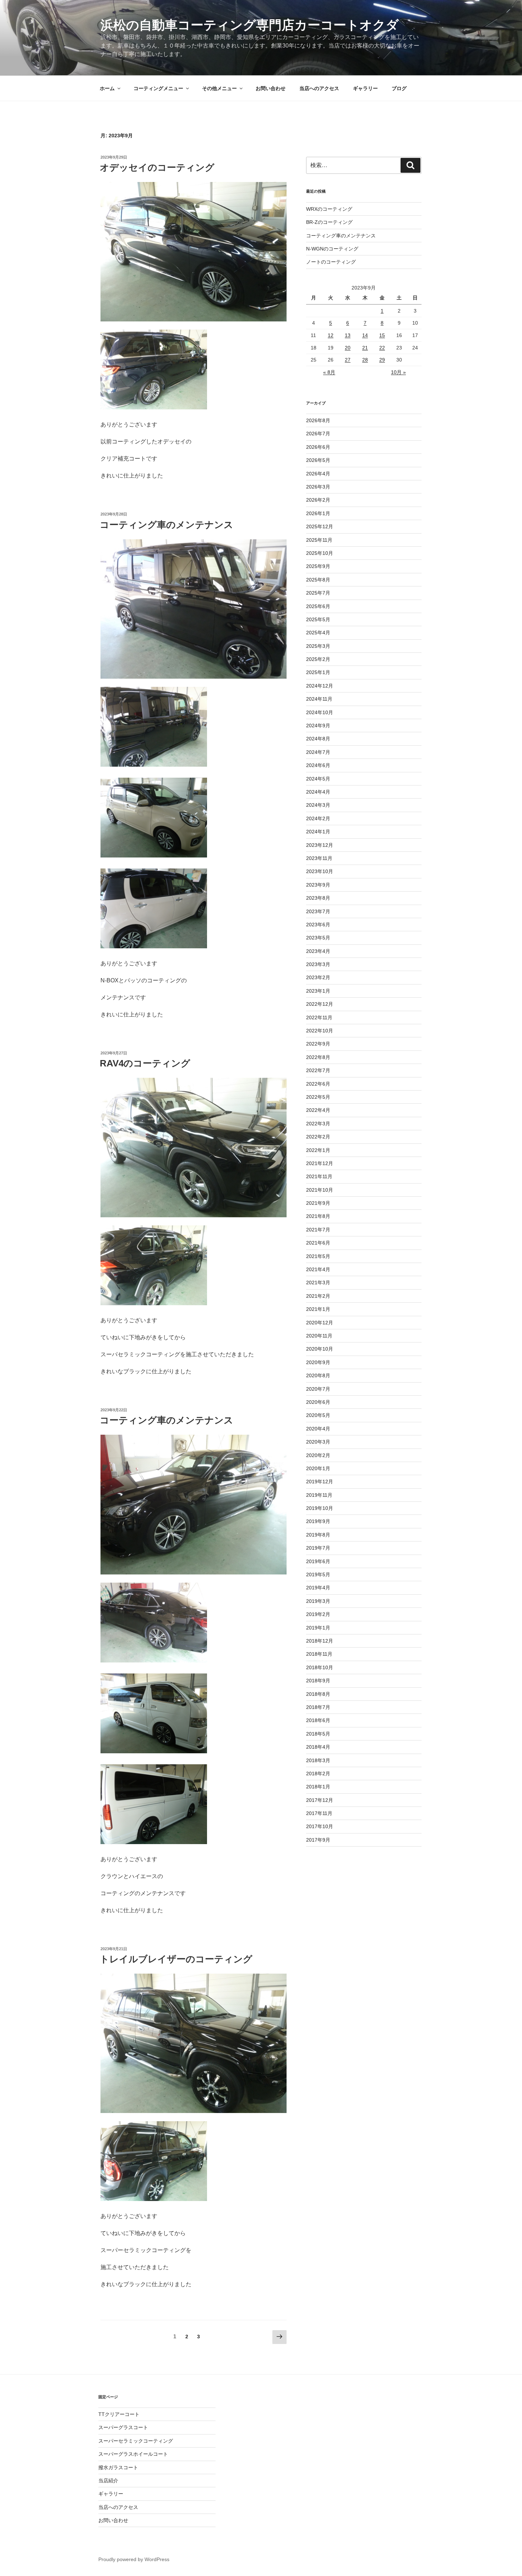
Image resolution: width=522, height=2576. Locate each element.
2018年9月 (318, 1681)
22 (382, 348)
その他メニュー (219, 88)
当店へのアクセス (319, 88)
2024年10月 (320, 712)
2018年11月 (319, 1654)
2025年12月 (320, 526)
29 (382, 360)
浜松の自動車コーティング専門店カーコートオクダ (250, 25)
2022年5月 (318, 1097)
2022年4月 (318, 1110)
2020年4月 (318, 1429)
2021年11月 (319, 1176)
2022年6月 (318, 1084)
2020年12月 (320, 1323)
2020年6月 (318, 1402)
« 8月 (329, 372)
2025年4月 (318, 633)
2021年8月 (318, 1216)
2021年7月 (318, 1230)
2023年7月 (318, 911)
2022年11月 (319, 1017)
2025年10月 (320, 553)
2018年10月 (320, 1667)
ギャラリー (365, 88)
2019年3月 (318, 1601)
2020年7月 (318, 1389)
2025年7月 (318, 593)
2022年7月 (318, 1070)
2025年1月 (318, 672)
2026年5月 (318, 460)
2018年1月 (318, 1787)
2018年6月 (318, 1720)
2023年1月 (318, 991)
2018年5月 (318, 1734)
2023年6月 (318, 925)
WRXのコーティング (329, 209)
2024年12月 (320, 686)
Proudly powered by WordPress (134, 2559)
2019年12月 (320, 1482)
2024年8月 (318, 739)
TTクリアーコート (119, 2414)
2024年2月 (318, 818)
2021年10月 (320, 1190)
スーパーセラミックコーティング (136, 2441)
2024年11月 (319, 699)
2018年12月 (320, 1641)
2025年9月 (318, 566)
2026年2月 (318, 500)
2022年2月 (318, 1137)
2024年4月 (318, 792)
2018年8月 (318, 1694)
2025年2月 (318, 659)
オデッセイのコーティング (157, 167)
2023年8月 (318, 898)
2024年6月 (318, 765)
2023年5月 (318, 938)
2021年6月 (318, 1243)
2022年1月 (318, 1150)
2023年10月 (320, 871)
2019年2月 (318, 1614)
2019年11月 (319, 1495)
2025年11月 (319, 540)
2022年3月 (318, 1124)
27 (348, 360)
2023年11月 (319, 858)
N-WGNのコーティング (332, 249)
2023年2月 (318, 977)
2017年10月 (320, 1826)
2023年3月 (318, 964)
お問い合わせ (271, 88)
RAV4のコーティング (145, 1063)
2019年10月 (320, 1508)
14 (365, 335)
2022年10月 (320, 1031)
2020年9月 (318, 1362)
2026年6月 (318, 447)
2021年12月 (320, 1163)
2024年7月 (318, 752)
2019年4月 (318, 1588)
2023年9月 (318, 885)
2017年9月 (318, 1840)
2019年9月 (318, 1521)
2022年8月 (318, 1057)
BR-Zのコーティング (329, 222)
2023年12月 (320, 845)
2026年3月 (318, 487)
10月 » (398, 372)
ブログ (399, 88)
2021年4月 (318, 1269)
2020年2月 (318, 1455)
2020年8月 (318, 1375)
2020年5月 (318, 1415)
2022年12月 (320, 1004)
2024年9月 (318, 726)
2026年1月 (318, 513)
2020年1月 (318, 1468)
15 (382, 335)
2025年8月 (318, 580)
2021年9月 (318, 1203)
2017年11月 (319, 1813)
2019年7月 (318, 1548)
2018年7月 (318, 1707)
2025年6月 (318, 606)
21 (365, 348)
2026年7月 (318, 434)
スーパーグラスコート (123, 2427)
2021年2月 (318, 1296)
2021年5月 (318, 1256)
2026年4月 (318, 474)
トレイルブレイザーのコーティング (176, 1959)
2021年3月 (318, 1283)
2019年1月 (318, 1628)
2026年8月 (318, 420)
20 (348, 348)
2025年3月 (318, 646)
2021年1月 (318, 1309)
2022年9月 (318, 1044)
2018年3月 (318, 1760)
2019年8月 (318, 1535)
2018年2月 (318, 1774)
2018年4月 (318, 1747)
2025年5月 (318, 619)
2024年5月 (318, 779)
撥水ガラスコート (118, 2467)
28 (365, 360)
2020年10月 (320, 1349)
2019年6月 (318, 1561)
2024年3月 (318, 805)
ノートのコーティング (331, 262)
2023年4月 (318, 951)
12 (331, 335)
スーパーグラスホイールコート (133, 2454)
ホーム (107, 88)
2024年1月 (318, 832)
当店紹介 (108, 2481)
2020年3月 (318, 1442)
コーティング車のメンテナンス (167, 525)
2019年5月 (318, 1574)
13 (348, 335)
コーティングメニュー (158, 88)
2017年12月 (320, 1800)
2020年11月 (319, 1336)
